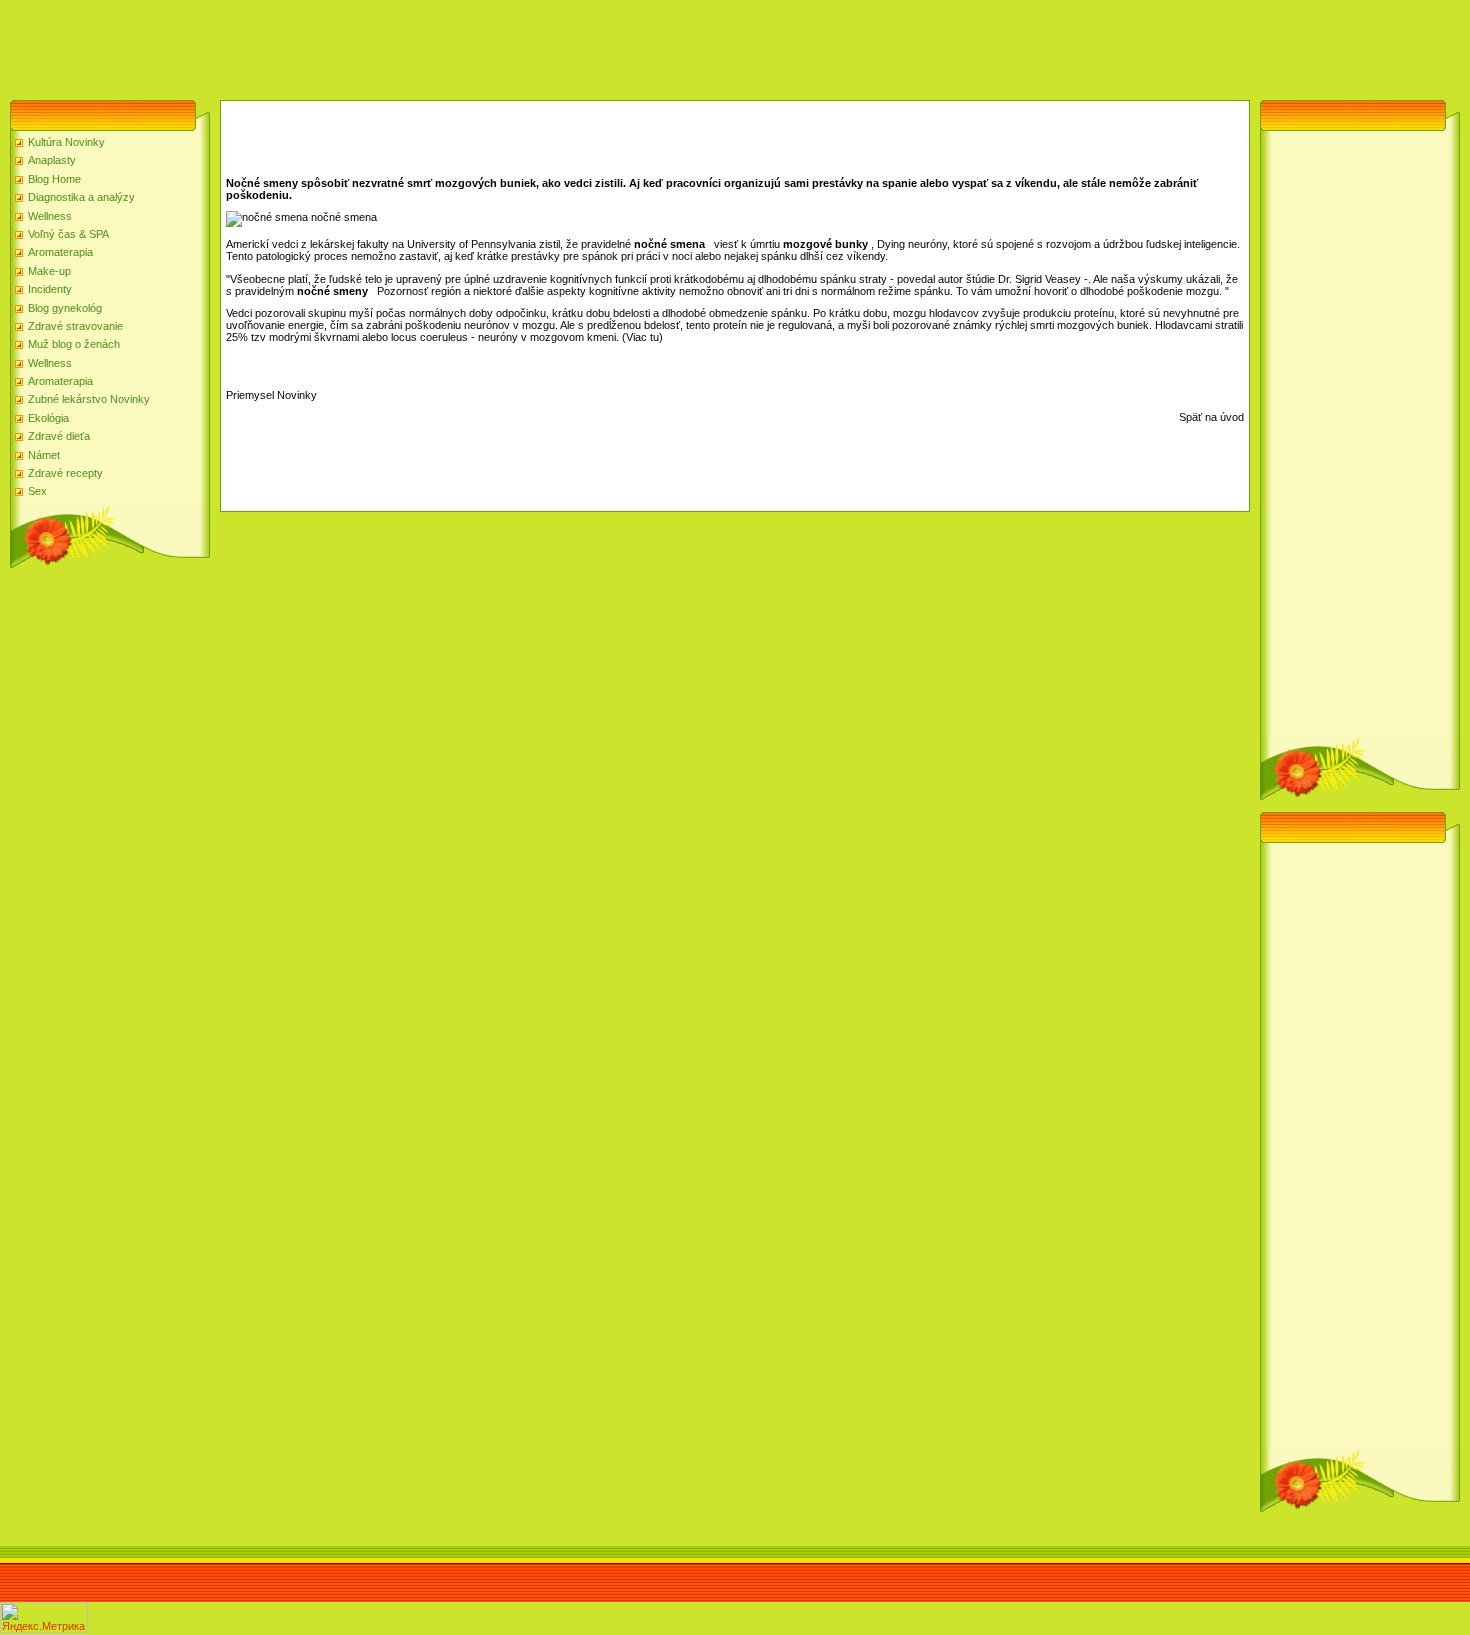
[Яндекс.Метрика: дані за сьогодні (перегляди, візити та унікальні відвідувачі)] (44, 1617)
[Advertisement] (364, 45)
